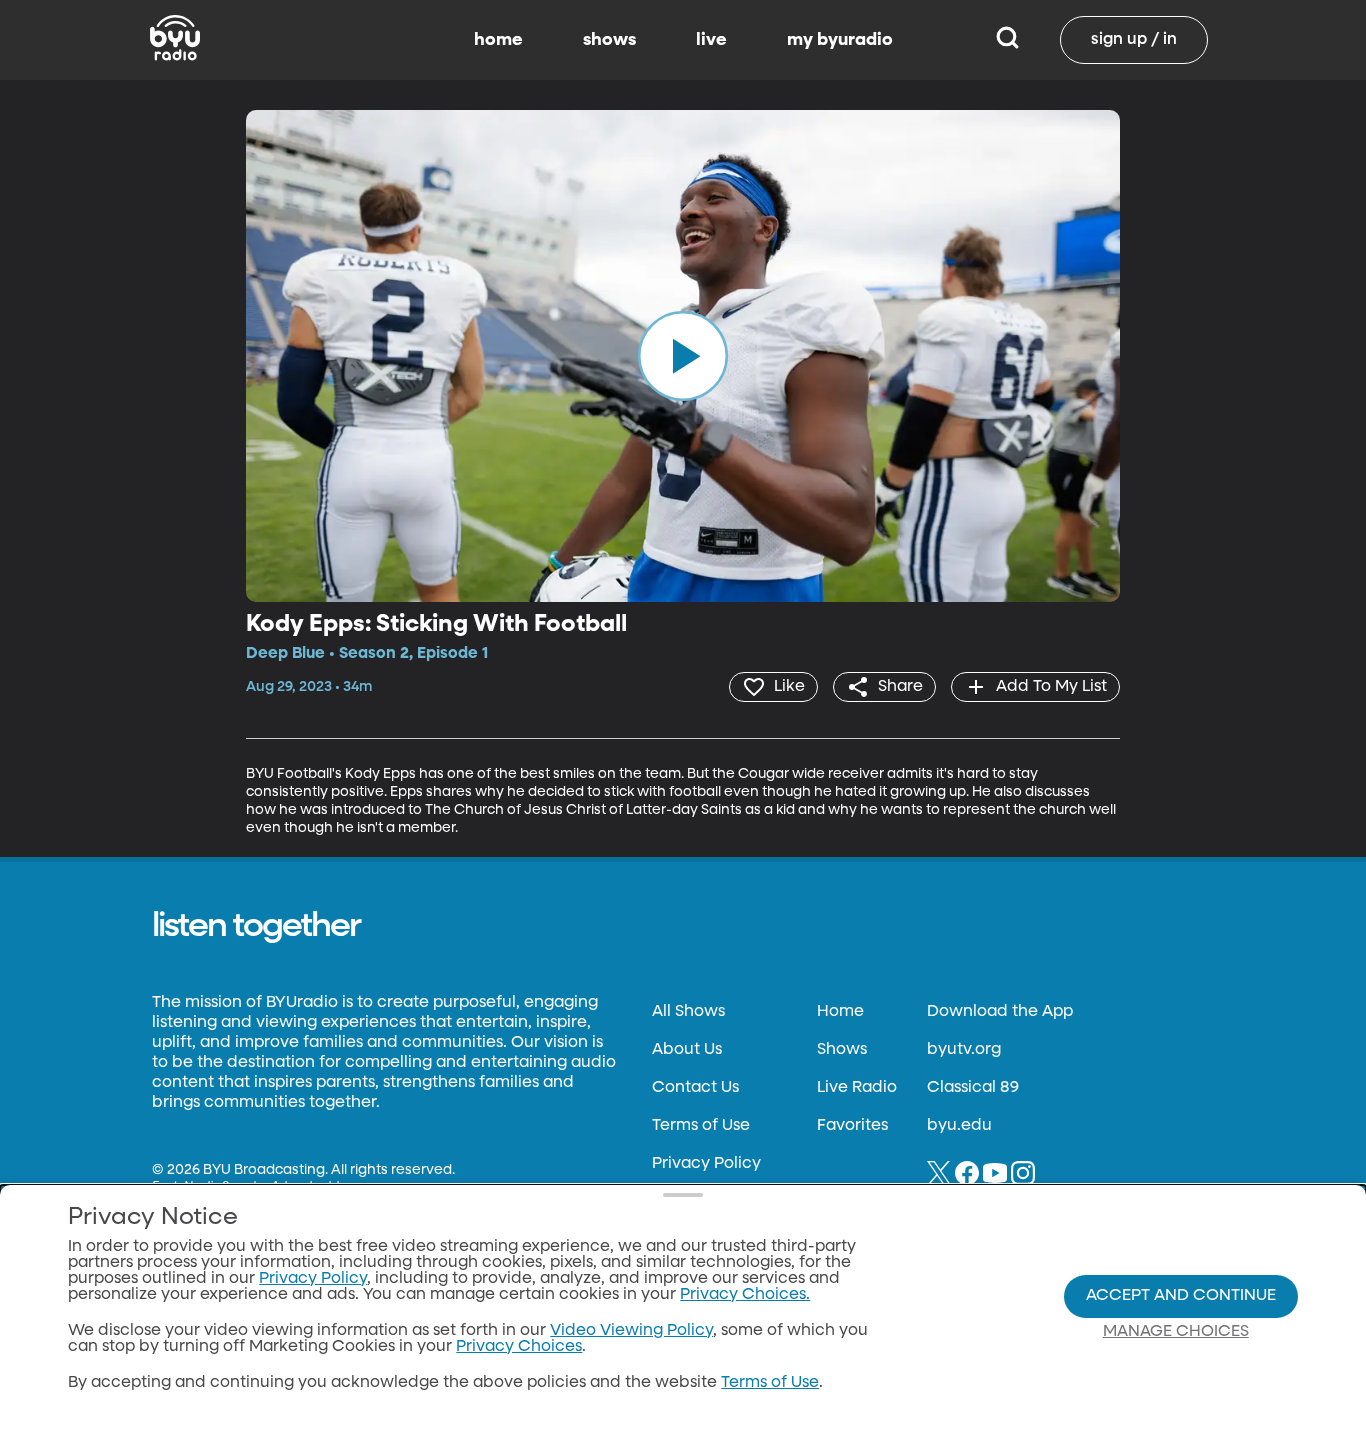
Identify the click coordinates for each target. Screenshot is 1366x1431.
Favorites (852, 1126)
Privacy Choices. (745, 1295)
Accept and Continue (1181, 1296)
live (711, 40)
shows (609, 40)
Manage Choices (1176, 1332)
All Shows (688, 1012)
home (498, 40)
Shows (842, 1050)
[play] (683, 356)
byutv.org (964, 1050)
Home (840, 1012)
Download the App (1000, 1012)
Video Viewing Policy (631, 1331)
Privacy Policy (706, 1164)
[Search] (1007, 40)
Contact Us (695, 1088)
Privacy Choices (519, 1347)
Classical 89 (973, 1088)
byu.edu (959, 1126)
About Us (687, 1050)
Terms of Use (701, 1126)
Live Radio (857, 1088)
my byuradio (840, 40)
